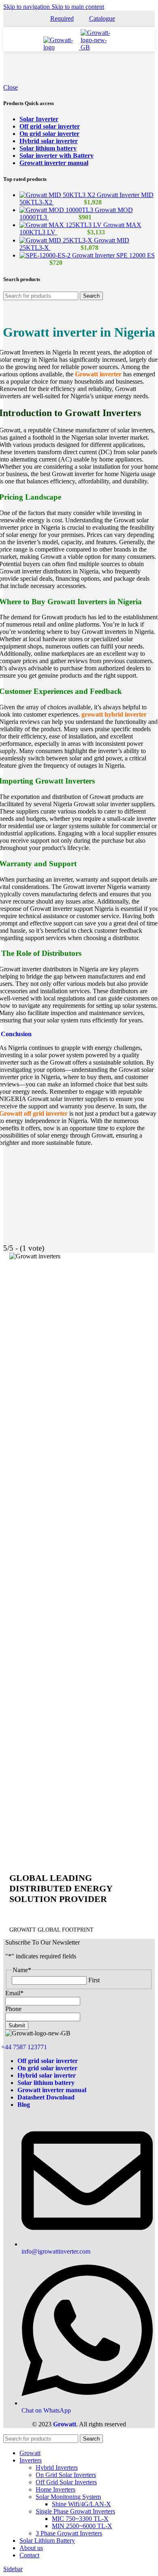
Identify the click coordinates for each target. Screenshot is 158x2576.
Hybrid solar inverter (49, 141)
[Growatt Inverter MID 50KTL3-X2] (58, 195)
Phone (13, 2009)
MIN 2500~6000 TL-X (82, 2526)
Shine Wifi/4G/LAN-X (81, 2504)
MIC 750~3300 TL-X (80, 2519)
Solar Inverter (39, 119)
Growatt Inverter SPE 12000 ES (113, 255)
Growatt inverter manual (54, 163)
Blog (24, 2105)
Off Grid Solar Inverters (66, 2482)
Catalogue (102, 18)
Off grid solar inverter (50, 126)
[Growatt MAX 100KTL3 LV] (61, 225)
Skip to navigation (27, 7)
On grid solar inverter (49, 134)
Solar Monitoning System (68, 2497)
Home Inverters (56, 2489)
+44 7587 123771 (24, 2047)
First (94, 1980)
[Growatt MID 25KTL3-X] (57, 240)
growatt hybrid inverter (114, 714)
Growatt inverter (98, 374)
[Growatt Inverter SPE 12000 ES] (46, 255)
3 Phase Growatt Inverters (69, 2533)
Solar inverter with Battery (57, 156)
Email (14, 1993)
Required (62, 18)
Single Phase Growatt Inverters (75, 2511)
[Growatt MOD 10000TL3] (57, 210)
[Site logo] (62, 47)
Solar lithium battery (48, 148)
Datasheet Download (46, 2097)
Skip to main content (78, 7)
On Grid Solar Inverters (66, 2475)
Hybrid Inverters (57, 2468)
